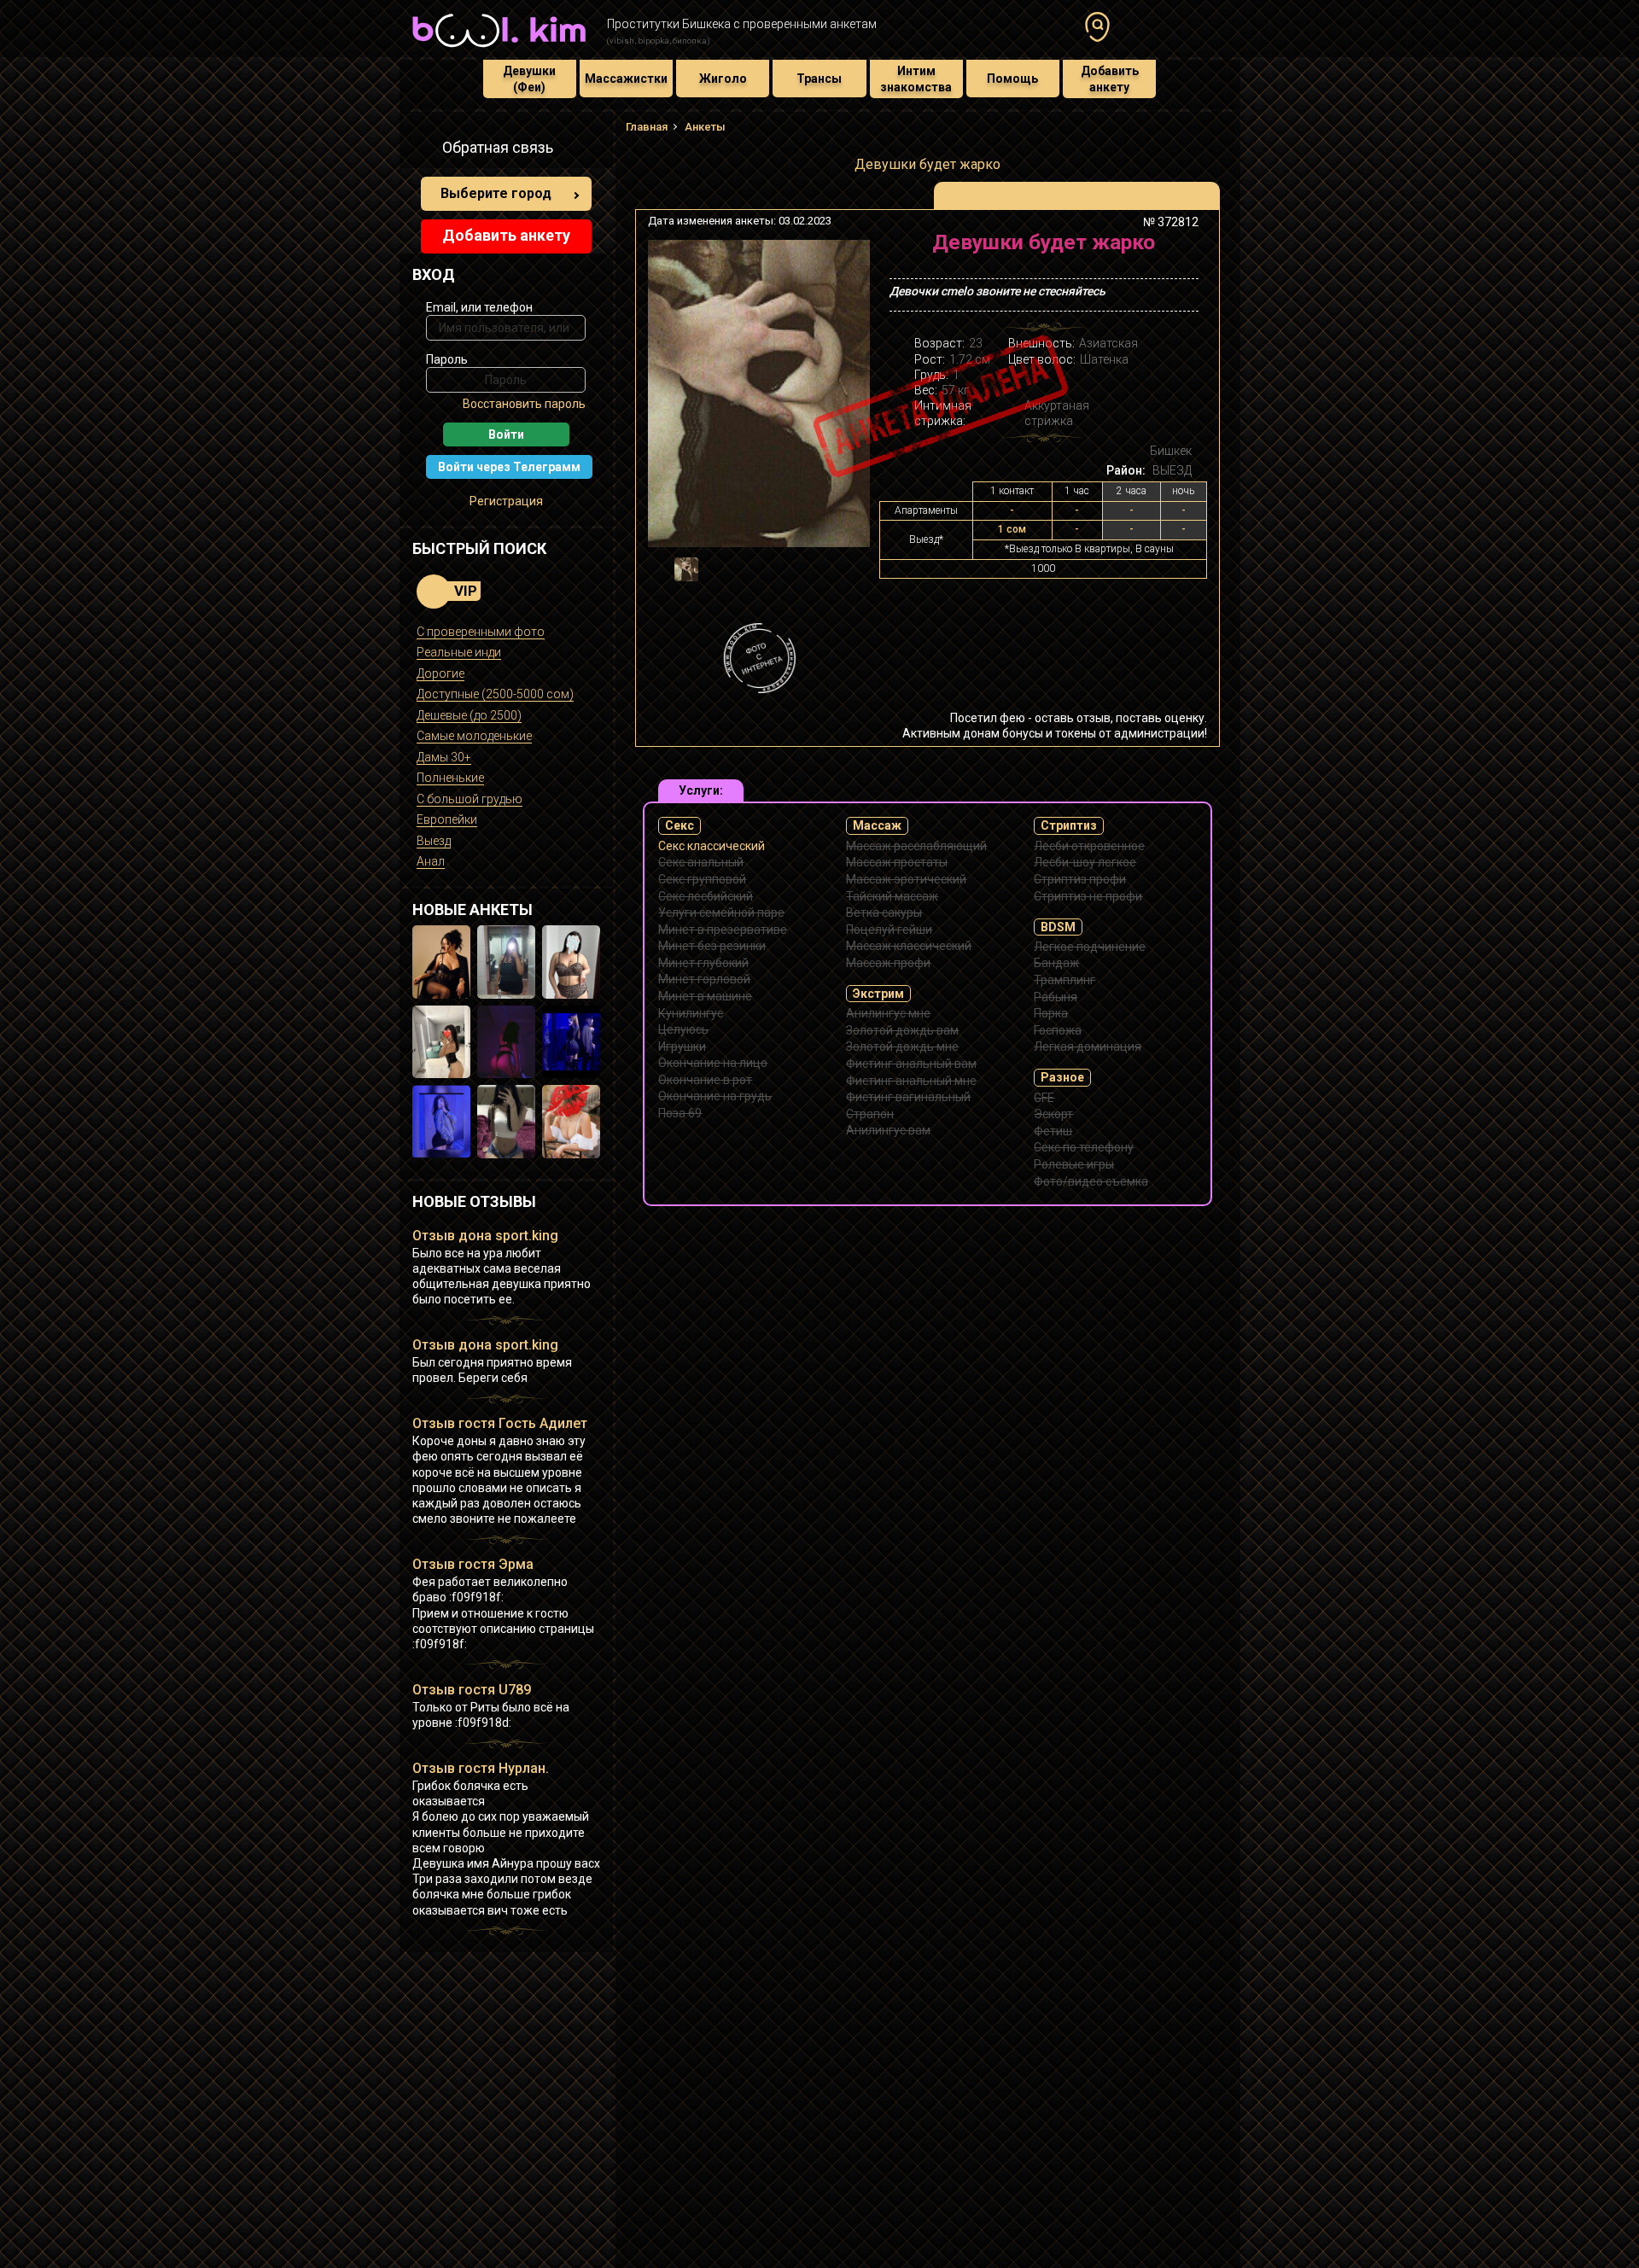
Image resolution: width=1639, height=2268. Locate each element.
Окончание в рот (705, 1080)
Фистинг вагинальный (908, 1097)
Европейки (447, 819)
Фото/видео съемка (1091, 1181)
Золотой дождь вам (902, 1030)
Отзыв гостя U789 (472, 1690)
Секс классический (712, 846)
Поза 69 (680, 1113)
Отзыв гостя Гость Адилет (500, 1423)
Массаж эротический (906, 879)
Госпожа (1058, 1030)
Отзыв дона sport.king (485, 1236)
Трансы (819, 79)
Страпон (870, 1114)
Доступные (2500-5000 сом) (495, 694)
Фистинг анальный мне (911, 1081)
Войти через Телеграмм (509, 467)
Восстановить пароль (524, 404)
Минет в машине (705, 996)
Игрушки (682, 1047)
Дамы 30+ (444, 757)
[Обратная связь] (422, 150)
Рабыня (1056, 997)
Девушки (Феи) (529, 79)
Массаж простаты (897, 862)
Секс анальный (701, 862)
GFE (1044, 1098)
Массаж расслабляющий (916, 846)
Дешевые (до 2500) (469, 715)
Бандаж (1056, 963)
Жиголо (723, 79)
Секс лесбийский (706, 896)
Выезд (434, 841)
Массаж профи (888, 963)
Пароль (447, 359)
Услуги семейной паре (721, 912)
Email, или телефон (479, 307)
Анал (431, 861)
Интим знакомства (916, 79)
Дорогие (440, 673)
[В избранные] (1180, 249)
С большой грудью (470, 799)
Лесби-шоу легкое (1085, 862)
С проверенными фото (481, 632)
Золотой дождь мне (902, 1047)
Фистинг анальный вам (911, 1064)
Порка (1051, 1013)
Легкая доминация (1088, 1047)
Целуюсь (683, 1029)
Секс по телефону (1084, 1147)
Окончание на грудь (715, 1096)
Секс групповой (702, 879)
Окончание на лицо (713, 1063)
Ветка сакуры (884, 912)
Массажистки (626, 79)
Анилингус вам (888, 1130)
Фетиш (1053, 1131)
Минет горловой (704, 979)
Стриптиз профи (1080, 879)
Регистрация (506, 501)
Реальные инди (459, 652)
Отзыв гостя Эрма (473, 1564)
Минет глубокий (703, 963)
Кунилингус (691, 1013)
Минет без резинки (712, 946)
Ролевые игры (1074, 1164)
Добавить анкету (1110, 79)
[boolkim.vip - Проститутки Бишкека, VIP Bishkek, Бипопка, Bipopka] (499, 50)
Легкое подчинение (1090, 947)
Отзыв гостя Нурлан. (481, 1768)
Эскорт (1053, 1114)
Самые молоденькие (474, 736)
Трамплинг (1064, 980)
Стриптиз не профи (1088, 896)
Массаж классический (909, 946)
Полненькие (450, 778)
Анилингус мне (888, 1013)
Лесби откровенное (1089, 846)
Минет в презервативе (723, 930)
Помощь (1012, 79)
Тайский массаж (892, 896)
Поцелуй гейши (889, 930)
